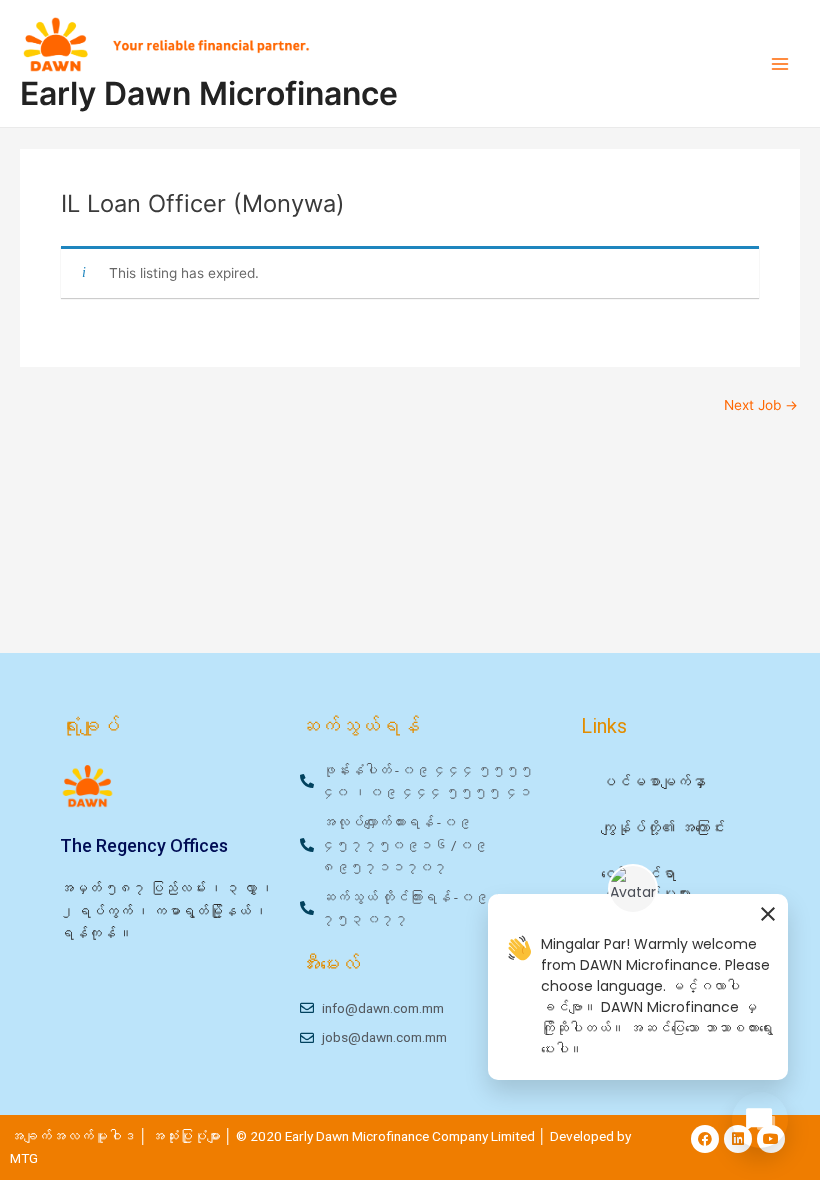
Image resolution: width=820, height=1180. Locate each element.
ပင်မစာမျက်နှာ (653, 782)
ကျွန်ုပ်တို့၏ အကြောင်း (663, 828)
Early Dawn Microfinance (209, 93)
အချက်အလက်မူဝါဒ (73, 1136)
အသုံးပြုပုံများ (187, 1136)
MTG (24, 1158)
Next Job (761, 406)
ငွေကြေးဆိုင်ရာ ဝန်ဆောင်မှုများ (646, 884)
